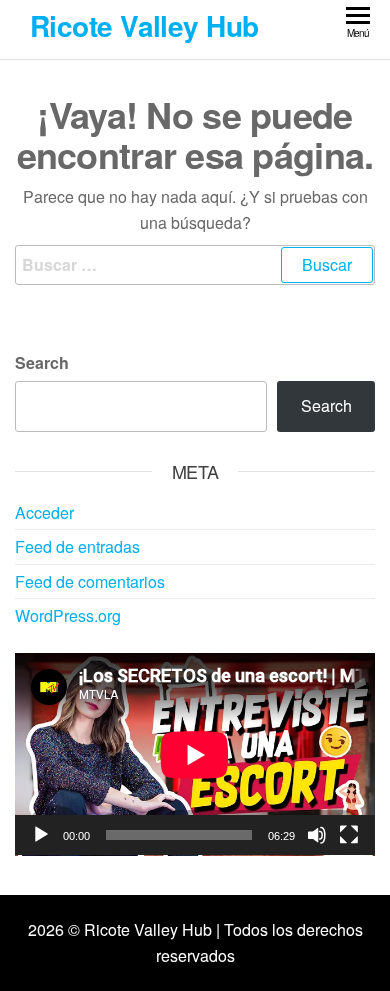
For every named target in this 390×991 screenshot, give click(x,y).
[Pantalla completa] (349, 835)
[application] (195, 754)
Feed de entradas (77, 546)
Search (42, 362)
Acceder (44, 512)
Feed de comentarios (90, 581)
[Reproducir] (41, 835)
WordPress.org (68, 615)
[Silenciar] (317, 835)
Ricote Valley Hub (144, 25)
